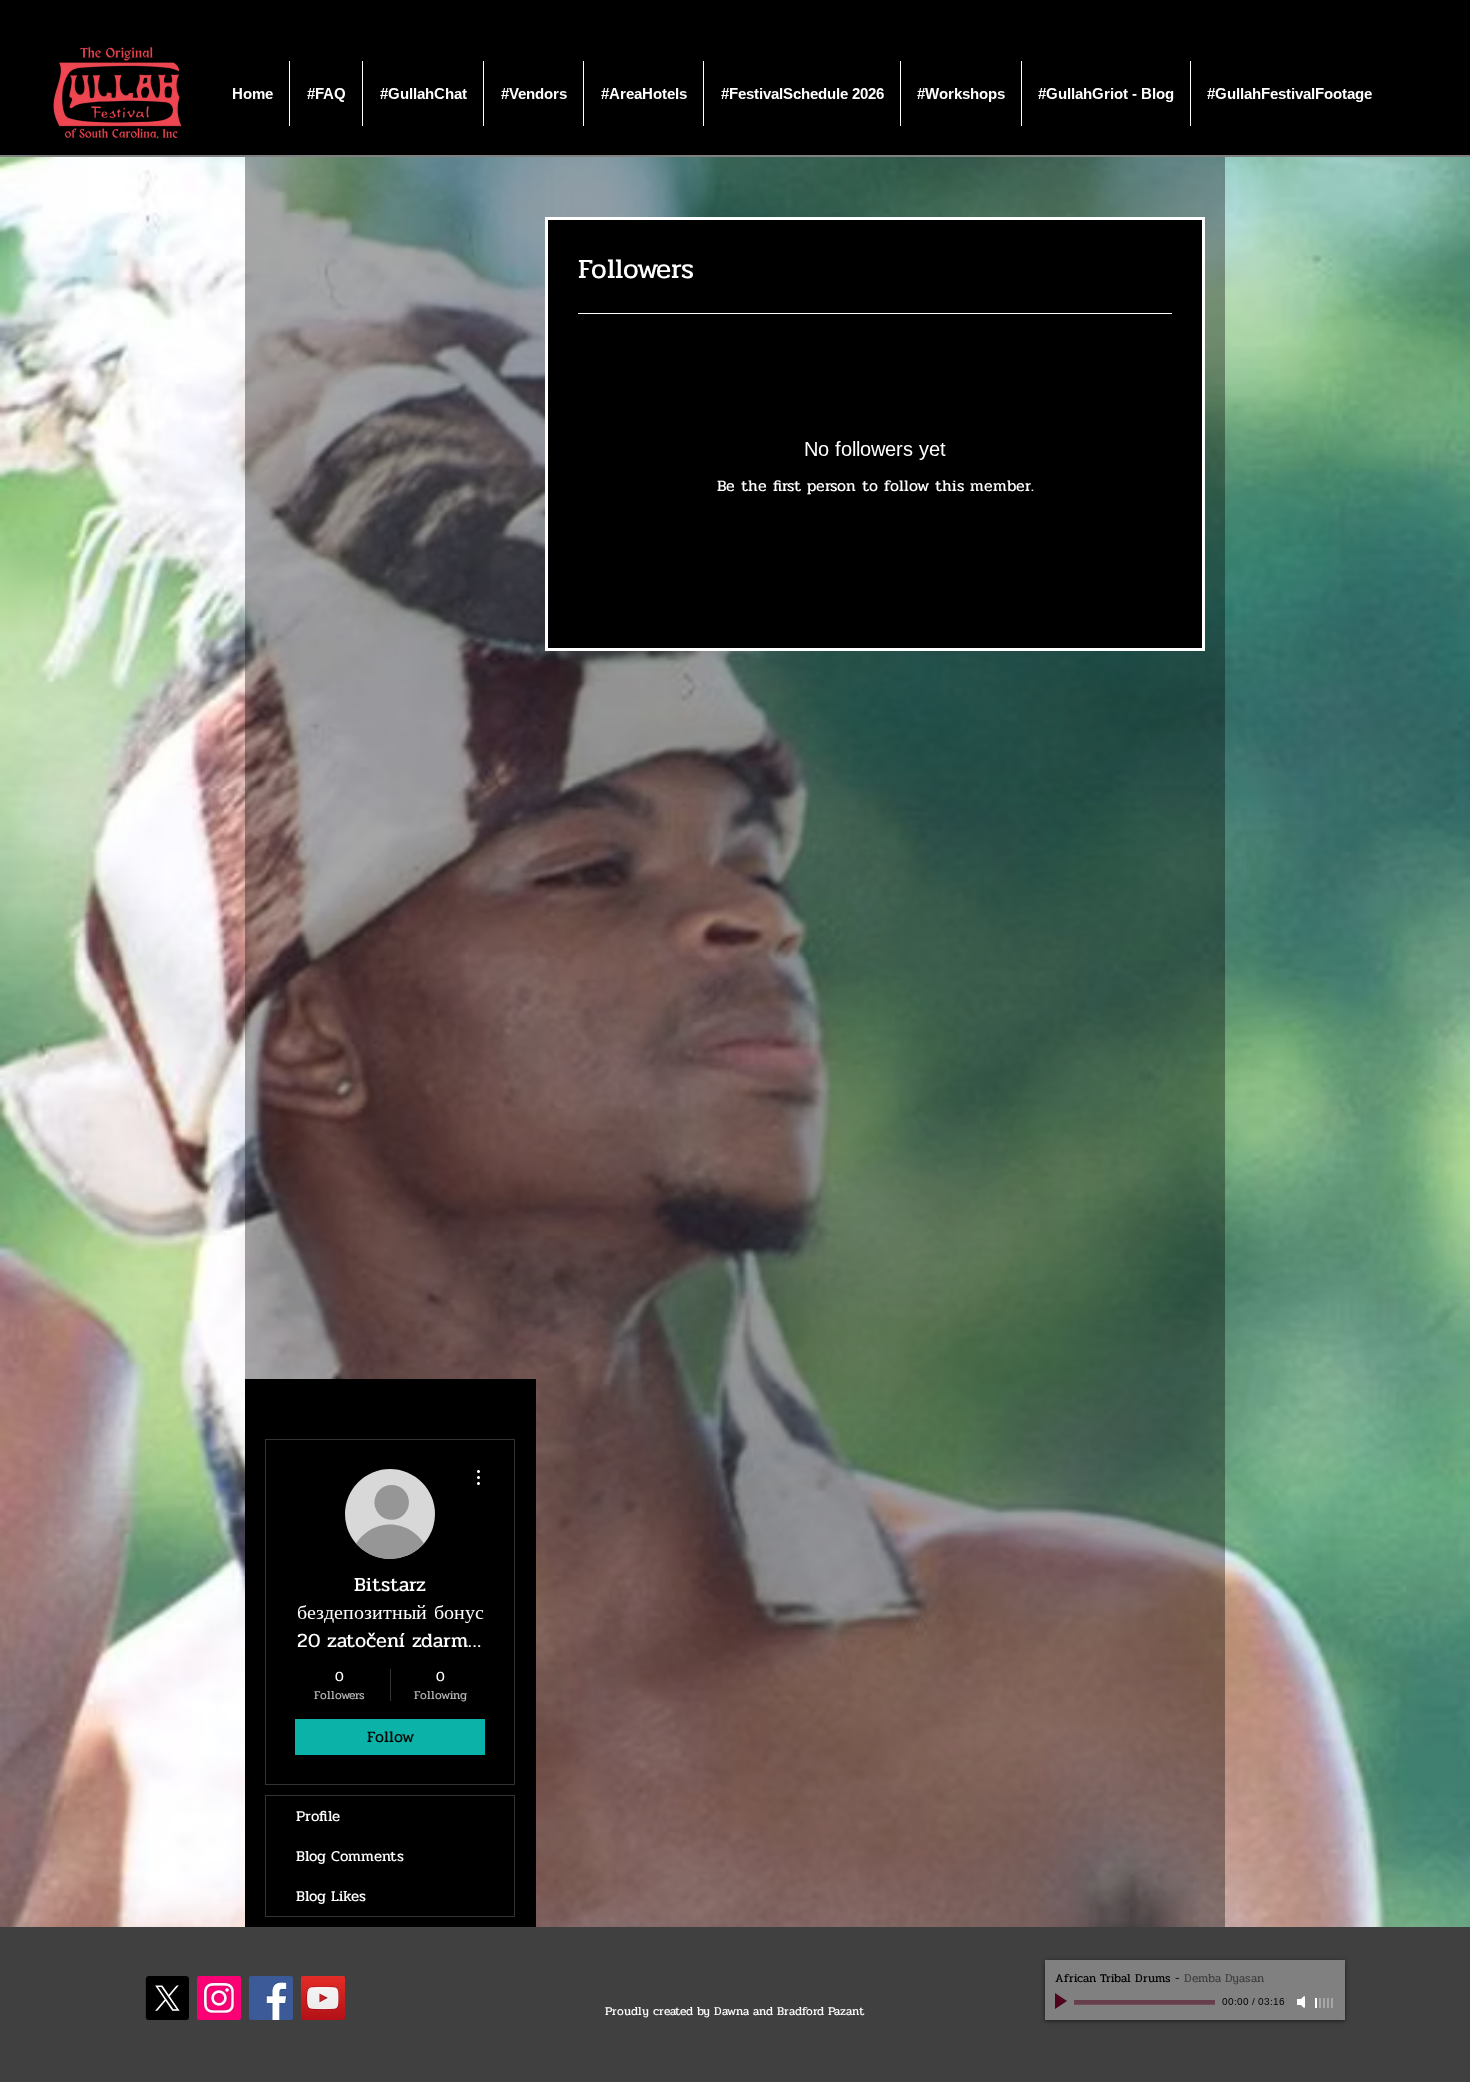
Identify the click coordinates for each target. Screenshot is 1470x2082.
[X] (167, 1998)
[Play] (1063, 2002)
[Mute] (1303, 2002)
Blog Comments (350, 1856)
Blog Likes (331, 1896)
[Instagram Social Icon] (219, 1998)
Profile (318, 1816)
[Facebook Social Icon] (271, 1998)
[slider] (1325, 2003)
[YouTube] (323, 1998)
